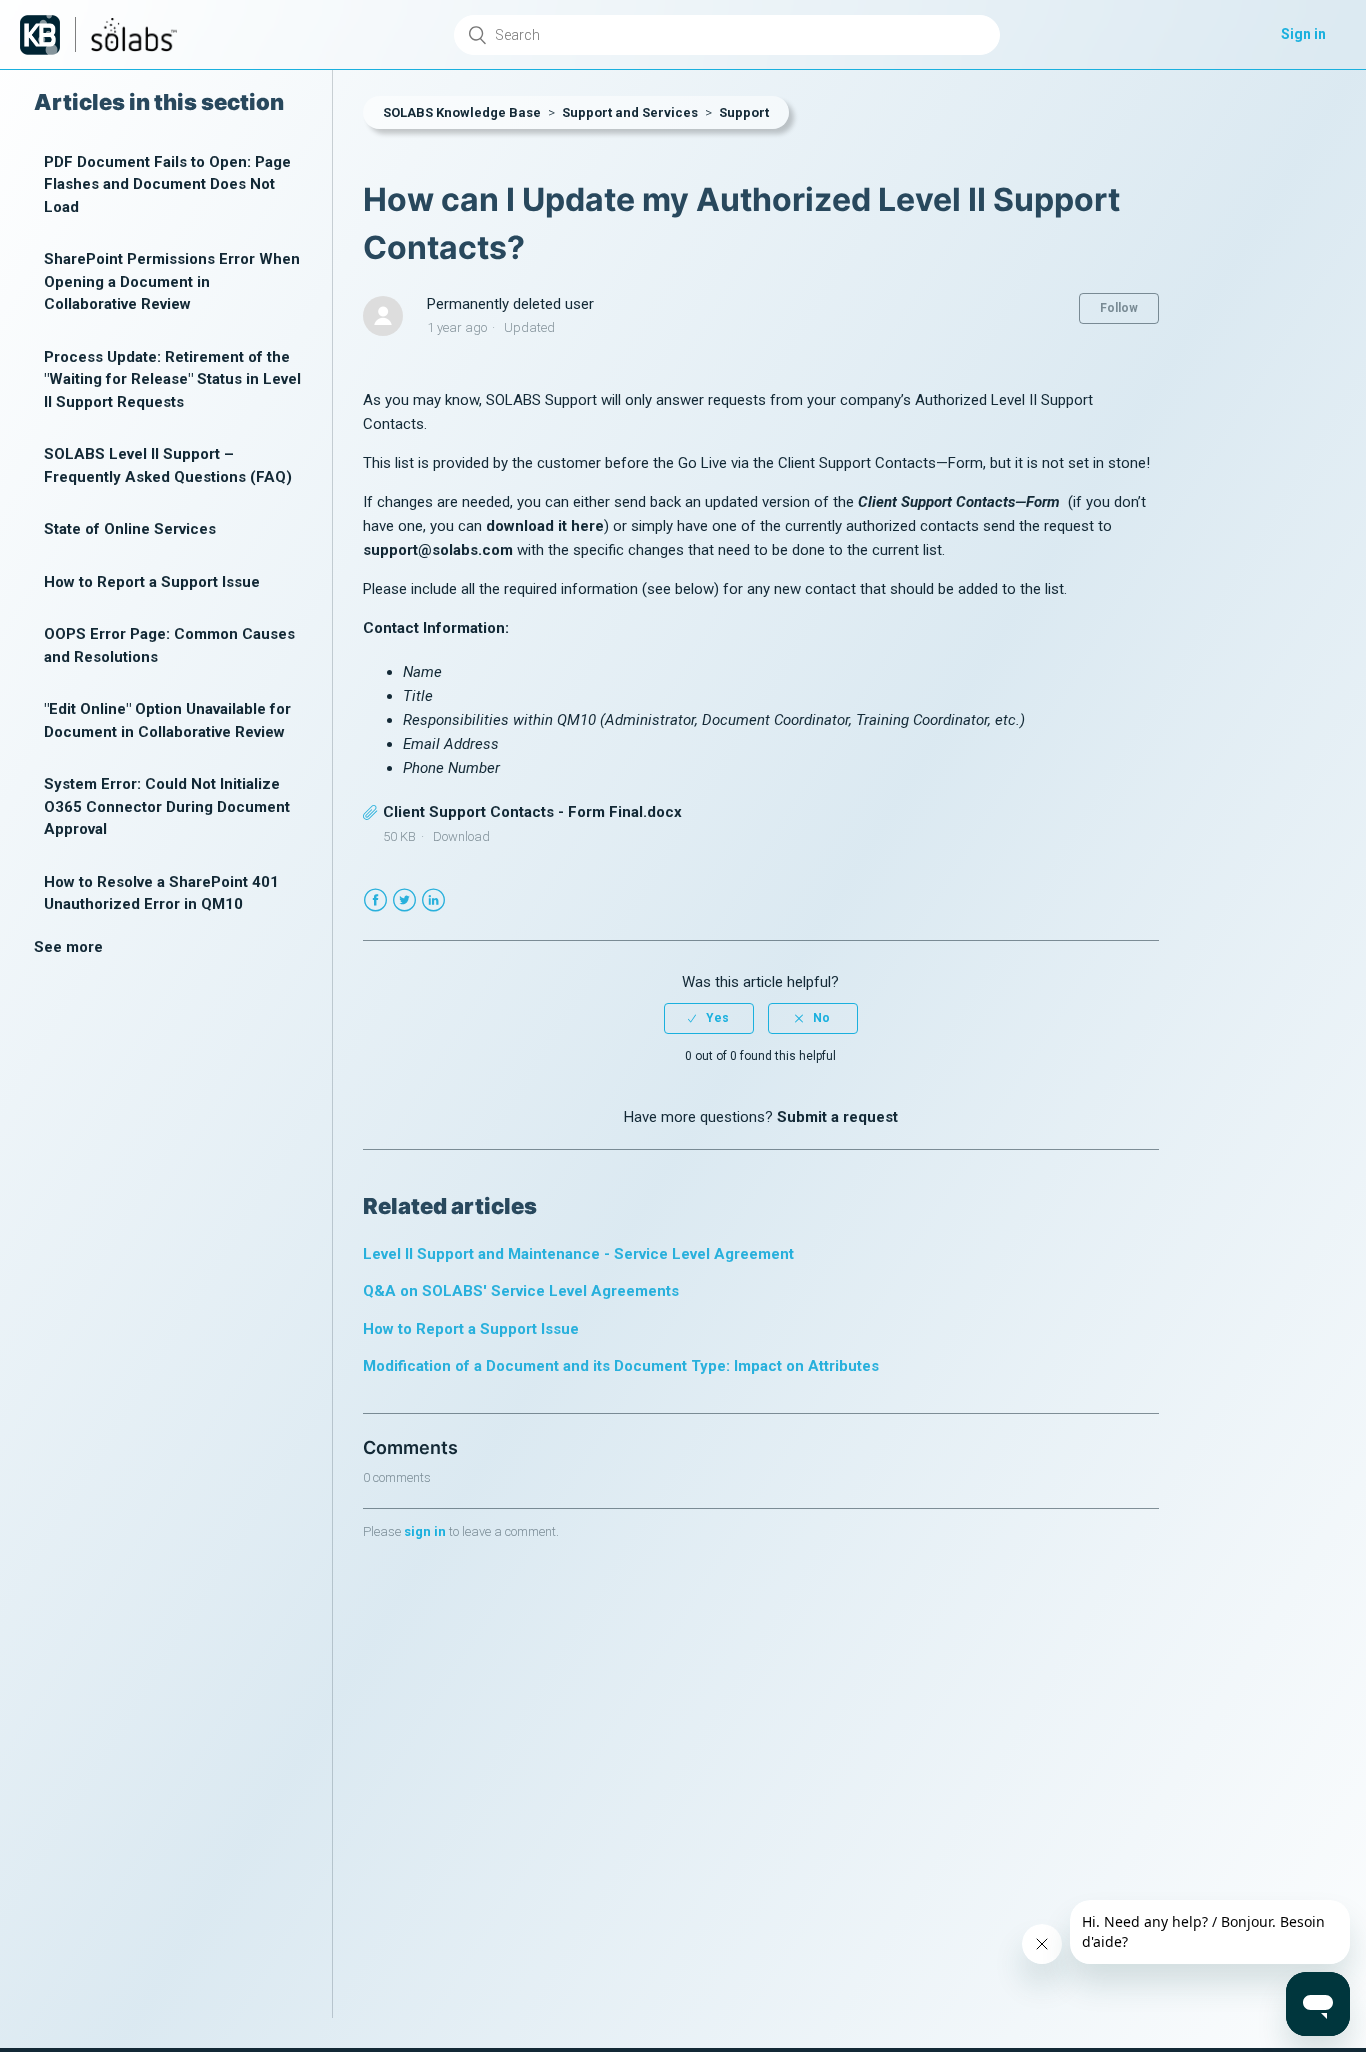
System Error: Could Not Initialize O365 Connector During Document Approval (167, 807)
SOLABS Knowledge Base (462, 112)
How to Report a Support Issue (152, 582)
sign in (425, 1531)
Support (744, 112)
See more (68, 947)
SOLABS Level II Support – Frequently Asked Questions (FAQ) (168, 466)
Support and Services (630, 112)
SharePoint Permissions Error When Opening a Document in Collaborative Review (172, 282)
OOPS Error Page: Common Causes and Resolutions (169, 646)
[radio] (709, 1018)
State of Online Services (130, 530)
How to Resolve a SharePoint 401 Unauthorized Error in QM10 (161, 893)
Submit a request (837, 1117)
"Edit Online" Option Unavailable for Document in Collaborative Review (167, 721)
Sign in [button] (1303, 34)
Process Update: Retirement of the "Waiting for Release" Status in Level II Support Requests (172, 379)
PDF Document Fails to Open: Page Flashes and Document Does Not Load (167, 184)
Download (461, 836)
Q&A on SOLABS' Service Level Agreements (521, 1291)
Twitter (404, 900)
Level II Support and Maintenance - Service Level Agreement (578, 1254)
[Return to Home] (40, 35)
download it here (545, 526)
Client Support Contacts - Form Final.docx (532, 812)
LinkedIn (433, 900)
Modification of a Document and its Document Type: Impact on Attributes (621, 1366)
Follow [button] (1119, 308)
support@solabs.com (438, 550)
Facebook (375, 900)
